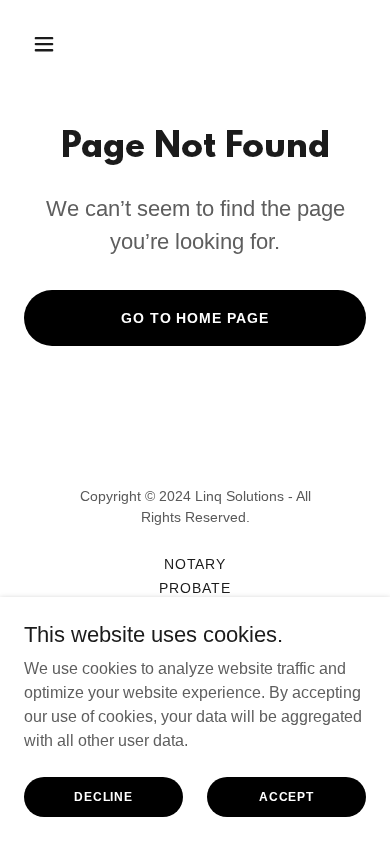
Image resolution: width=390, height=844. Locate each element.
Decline (103, 796)
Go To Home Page (195, 318)
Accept (286, 796)
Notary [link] (195, 564)
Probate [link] (195, 588)
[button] (63, 44)
